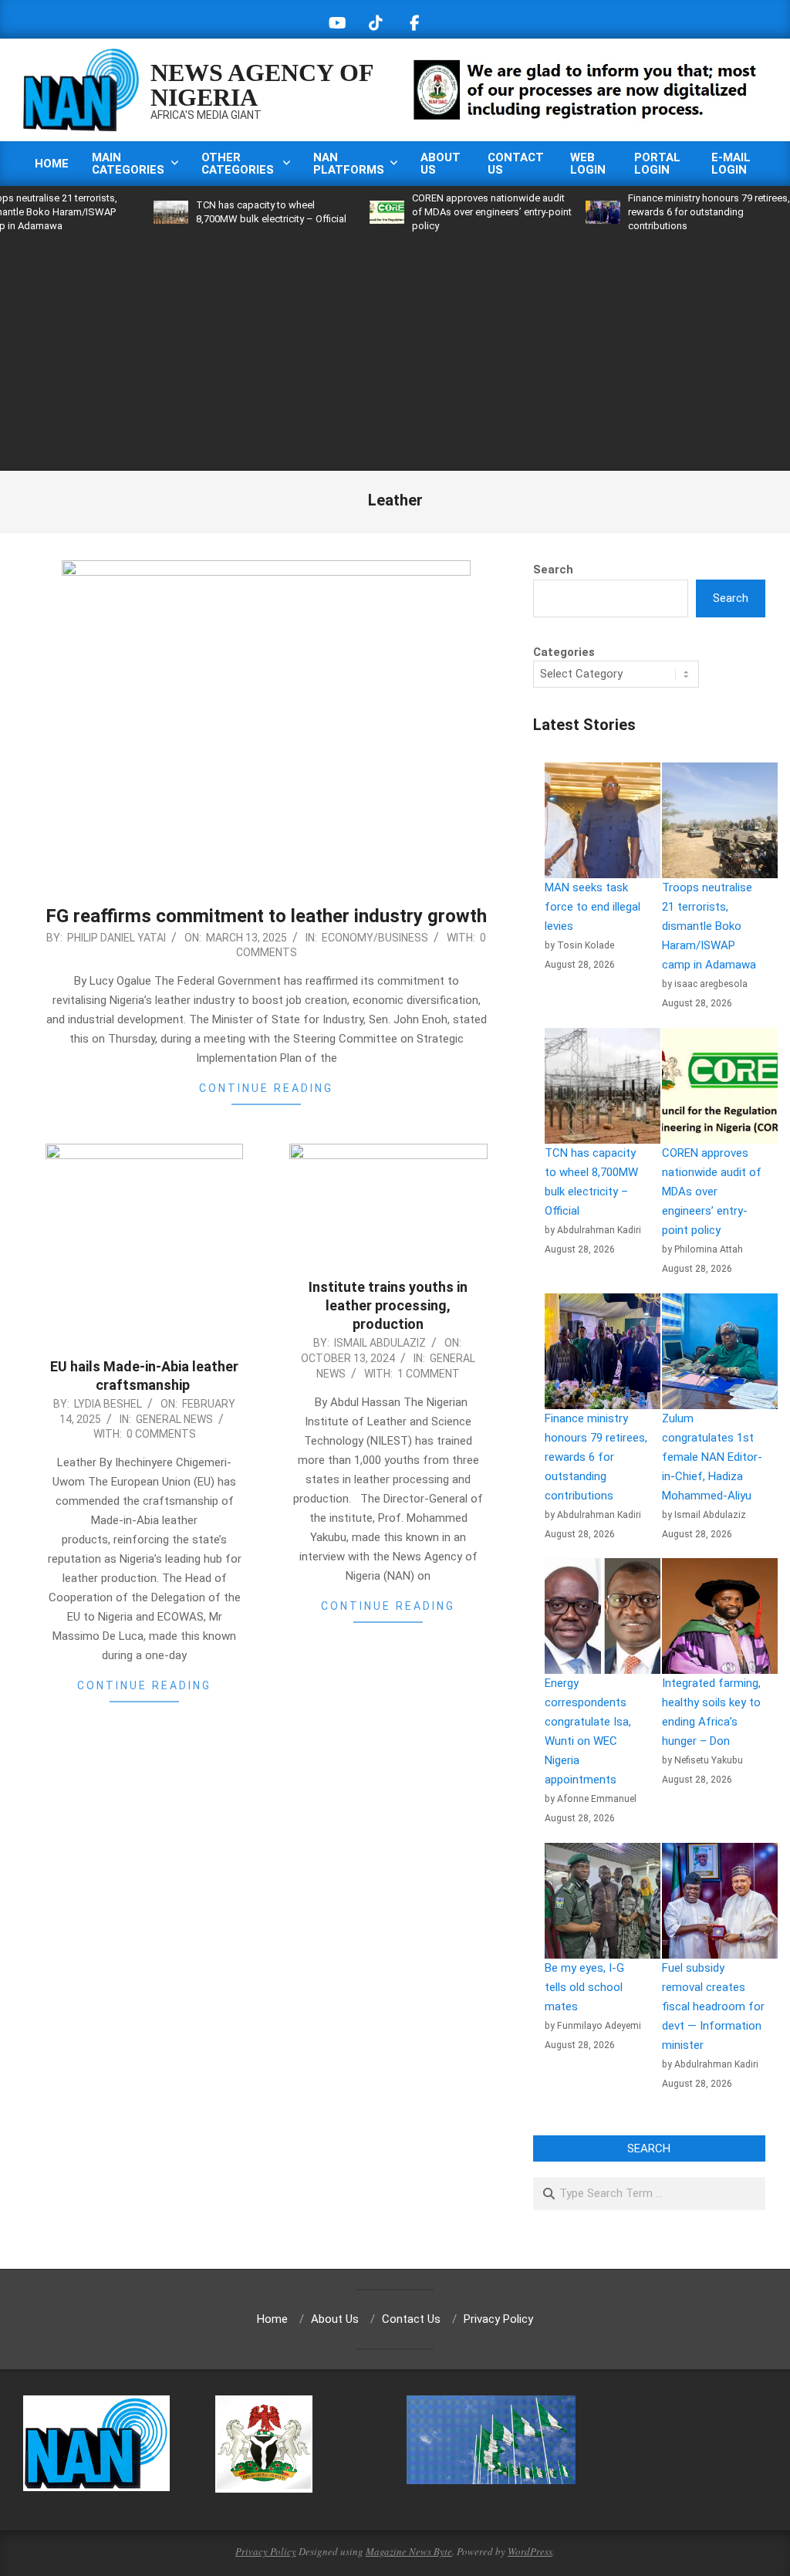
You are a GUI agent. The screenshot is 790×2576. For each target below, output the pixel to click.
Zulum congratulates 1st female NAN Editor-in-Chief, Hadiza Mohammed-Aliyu (712, 1457)
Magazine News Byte (409, 2551)
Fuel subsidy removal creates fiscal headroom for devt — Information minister (713, 2006)
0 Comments (161, 1434)
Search (553, 570)
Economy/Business (375, 938)
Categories (564, 652)
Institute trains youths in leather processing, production (388, 1305)
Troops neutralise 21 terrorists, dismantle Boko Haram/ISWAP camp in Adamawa (709, 926)
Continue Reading (266, 1088)
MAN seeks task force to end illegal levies (592, 907)
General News (174, 1419)
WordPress (530, 2551)
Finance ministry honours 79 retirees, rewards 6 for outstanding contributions (661, 212)
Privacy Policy (266, 2551)
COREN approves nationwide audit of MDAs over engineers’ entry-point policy (444, 212)
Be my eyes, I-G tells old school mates (584, 1987)
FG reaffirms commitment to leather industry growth (266, 916)
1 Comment (429, 1374)
